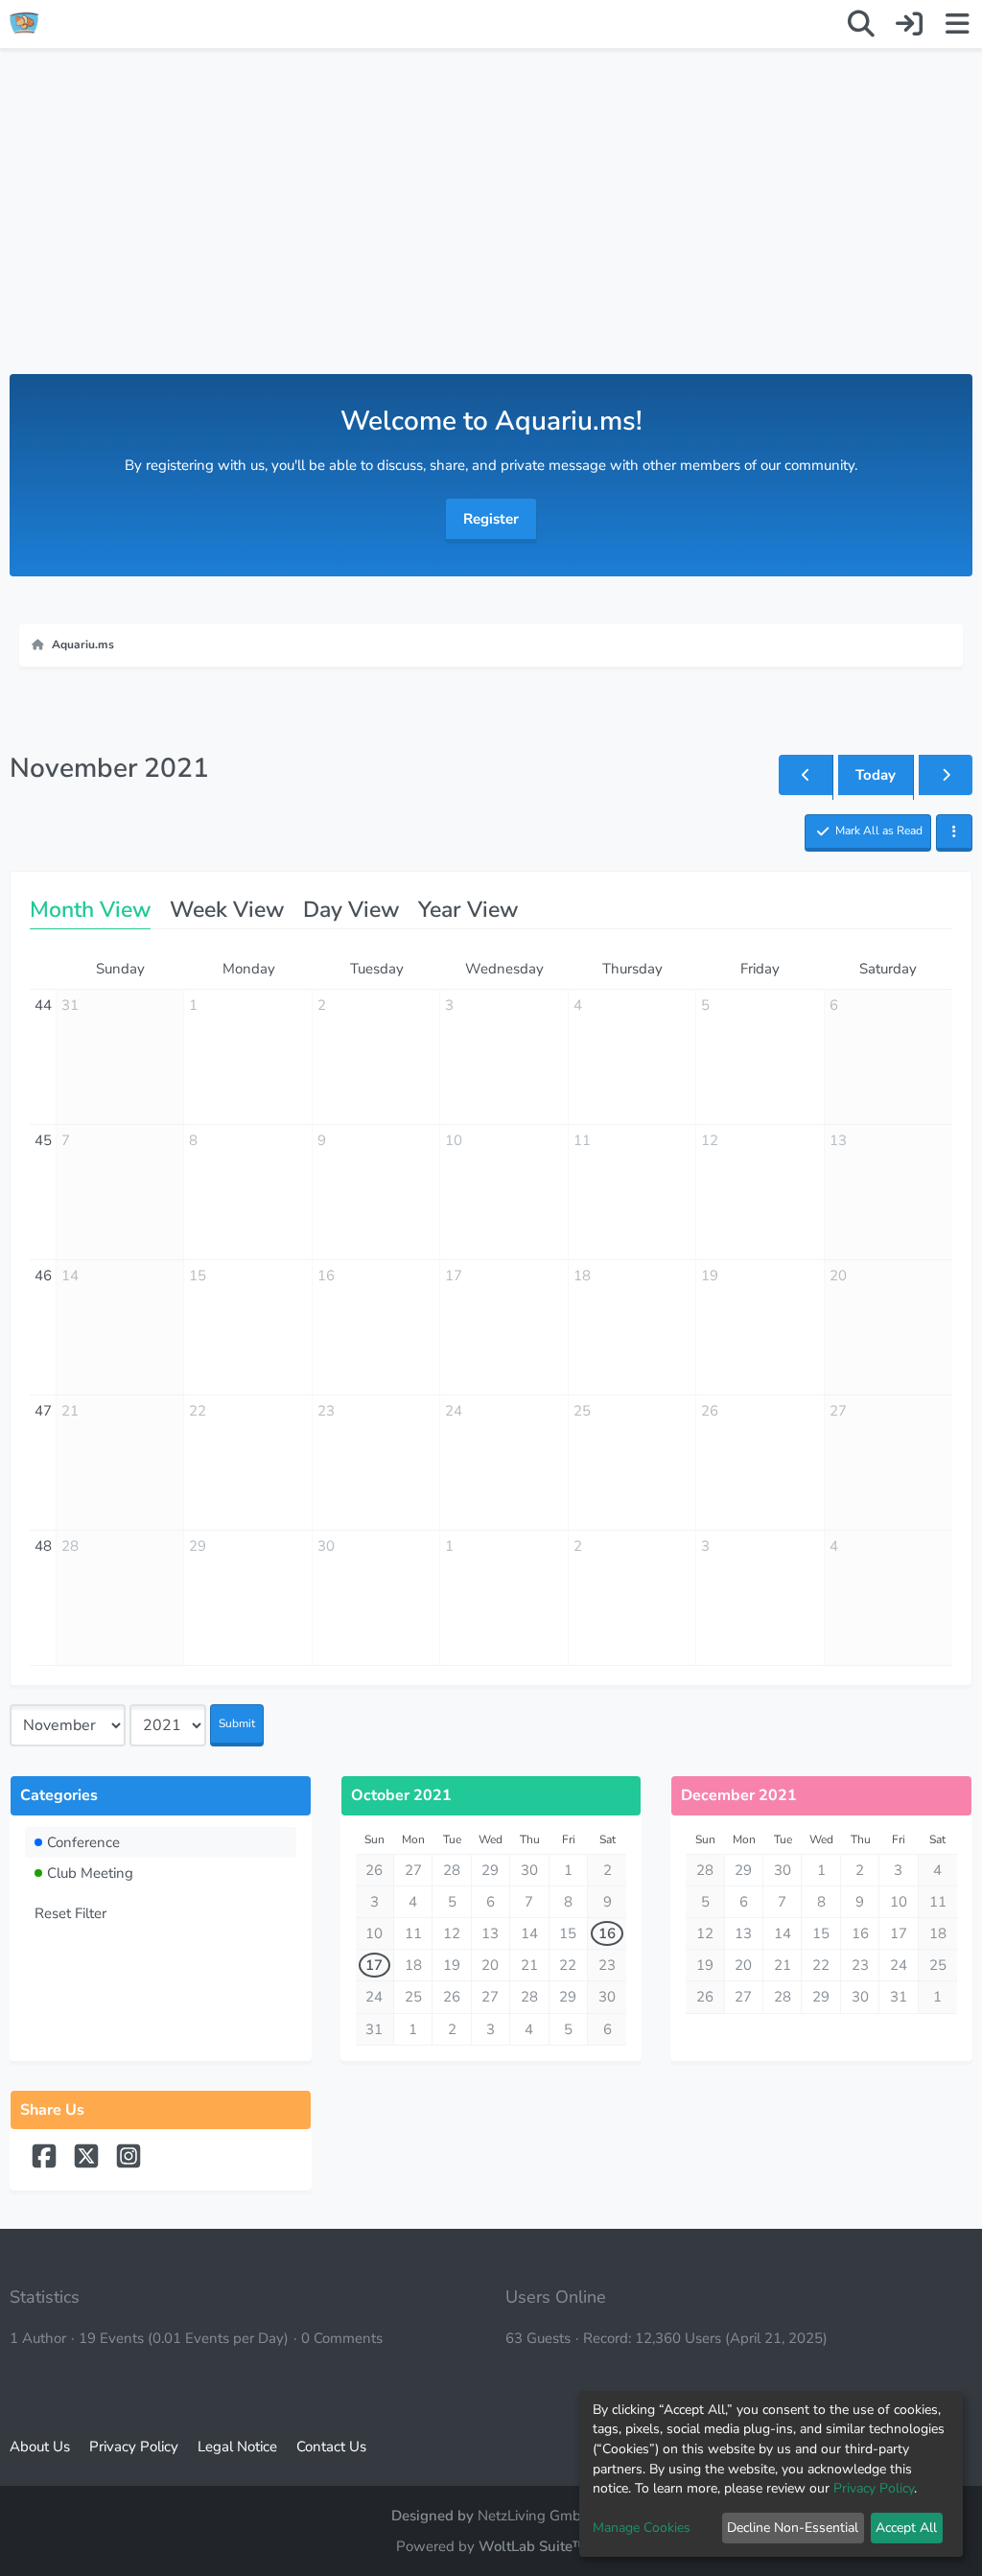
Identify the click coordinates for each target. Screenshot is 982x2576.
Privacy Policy (874, 2488)
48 (43, 1546)
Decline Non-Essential (793, 2528)
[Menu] (957, 24)
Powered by (491, 2546)
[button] (954, 833)
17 (374, 1965)
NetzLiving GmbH (535, 2516)
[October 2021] (806, 775)
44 (43, 1005)
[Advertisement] (491, 230)
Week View (227, 910)
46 (43, 1276)
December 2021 (739, 1795)
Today (876, 775)
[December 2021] (946, 775)
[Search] (861, 24)
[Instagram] (129, 2165)
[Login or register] (909, 24)
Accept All (906, 2528)
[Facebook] (46, 2165)
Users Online (556, 2297)
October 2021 (401, 1795)
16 (607, 1933)
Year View (468, 910)
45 (43, 1140)
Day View (351, 910)
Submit (237, 1723)
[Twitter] (88, 2165)
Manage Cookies (642, 2528)
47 (43, 1411)
